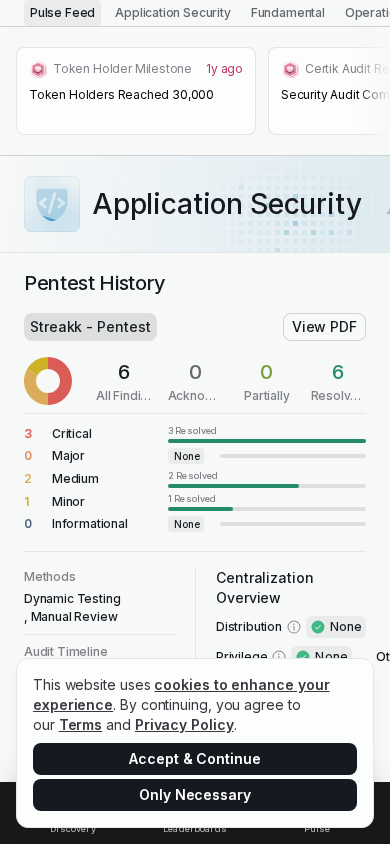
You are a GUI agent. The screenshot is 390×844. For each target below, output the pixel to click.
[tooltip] (267, 433)
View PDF (324, 326)
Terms (81, 724)
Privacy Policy (184, 724)
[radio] (62, 13)
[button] (195, 433)
